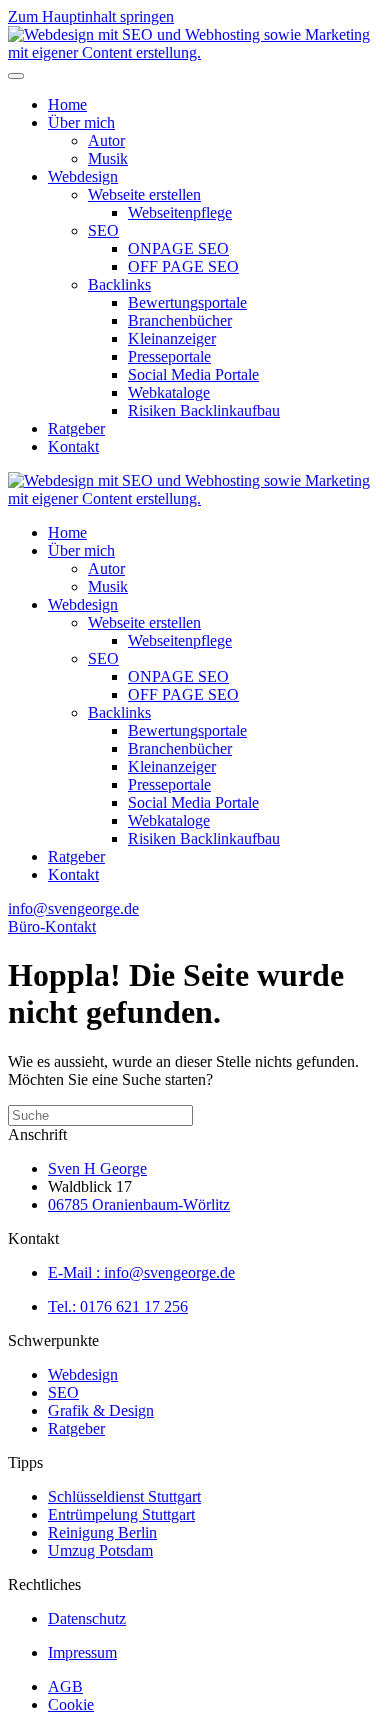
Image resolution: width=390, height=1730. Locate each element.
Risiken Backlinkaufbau (204, 410)
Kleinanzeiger (172, 338)
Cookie (71, 1704)
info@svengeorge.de (73, 908)
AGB (65, 1686)
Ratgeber (76, 428)
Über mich (81, 122)
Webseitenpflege (180, 212)
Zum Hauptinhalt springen (91, 16)
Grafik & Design (101, 1410)
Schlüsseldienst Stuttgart (124, 1496)
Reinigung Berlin (102, 1532)
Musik (108, 158)
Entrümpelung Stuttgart (121, 1514)
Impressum (82, 1652)
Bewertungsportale (187, 302)
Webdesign (83, 176)
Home (67, 104)
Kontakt (73, 446)
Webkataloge (169, 392)
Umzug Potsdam (100, 1550)
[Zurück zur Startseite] (195, 52)
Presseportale (169, 356)
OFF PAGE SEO (183, 266)
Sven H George (97, 1168)
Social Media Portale (193, 374)
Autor (106, 140)
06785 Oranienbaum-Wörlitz (139, 1204)
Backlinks (119, 284)
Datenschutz (87, 1618)
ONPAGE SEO (178, 248)
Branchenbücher (180, 320)
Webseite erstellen (144, 194)
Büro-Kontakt (52, 926)
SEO (103, 230)
